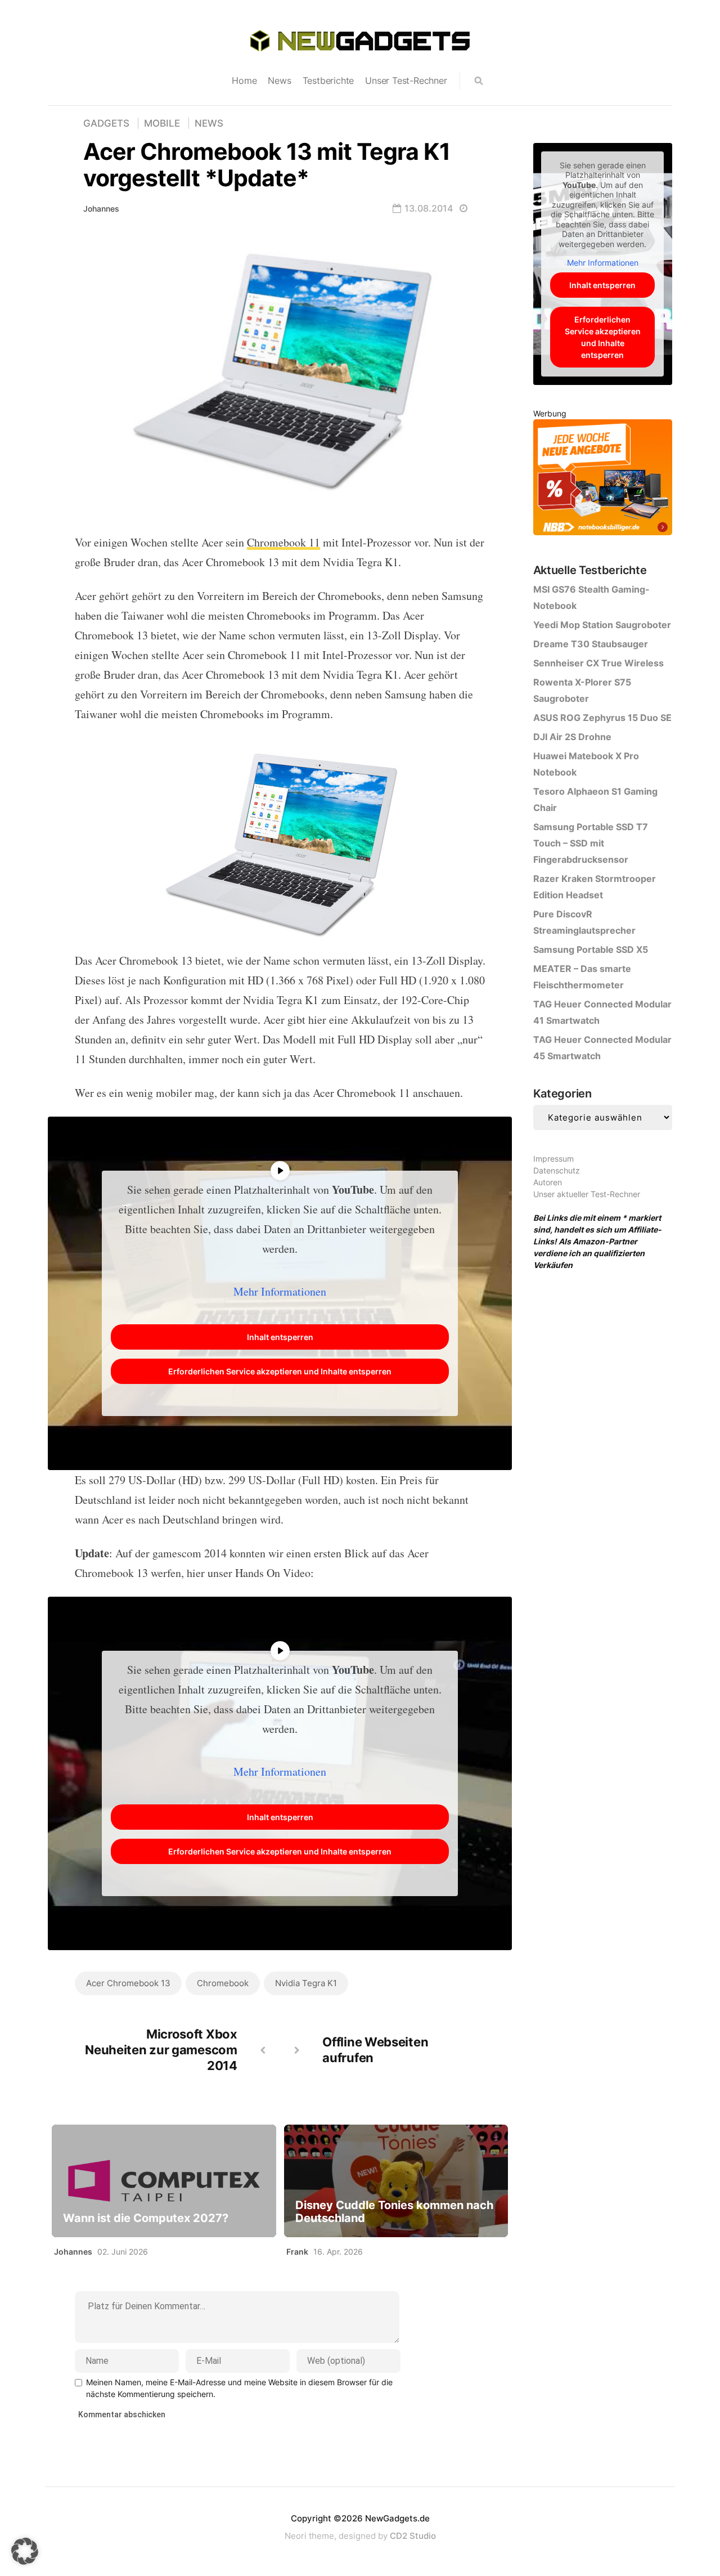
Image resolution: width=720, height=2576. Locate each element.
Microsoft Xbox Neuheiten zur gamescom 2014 (161, 2050)
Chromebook (223, 1983)
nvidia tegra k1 (306, 1983)
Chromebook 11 (283, 542)
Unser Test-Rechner (406, 80)
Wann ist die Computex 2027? (146, 2218)
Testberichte (328, 80)
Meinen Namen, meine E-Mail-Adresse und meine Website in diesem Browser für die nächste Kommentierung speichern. (239, 2388)
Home (244, 80)
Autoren (548, 1182)
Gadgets (106, 123)
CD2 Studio (413, 2536)
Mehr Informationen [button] (280, 1291)
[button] (25, 2551)
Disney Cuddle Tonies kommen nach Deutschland (394, 2212)
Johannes (101, 209)
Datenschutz (557, 1170)
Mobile (162, 123)
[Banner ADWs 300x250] (603, 479)
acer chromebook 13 (128, 1983)
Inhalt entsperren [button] (280, 1337)
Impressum (553, 1159)
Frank (297, 2252)
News (279, 80)
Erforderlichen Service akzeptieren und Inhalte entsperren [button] (280, 1371)
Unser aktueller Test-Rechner (587, 1194)
